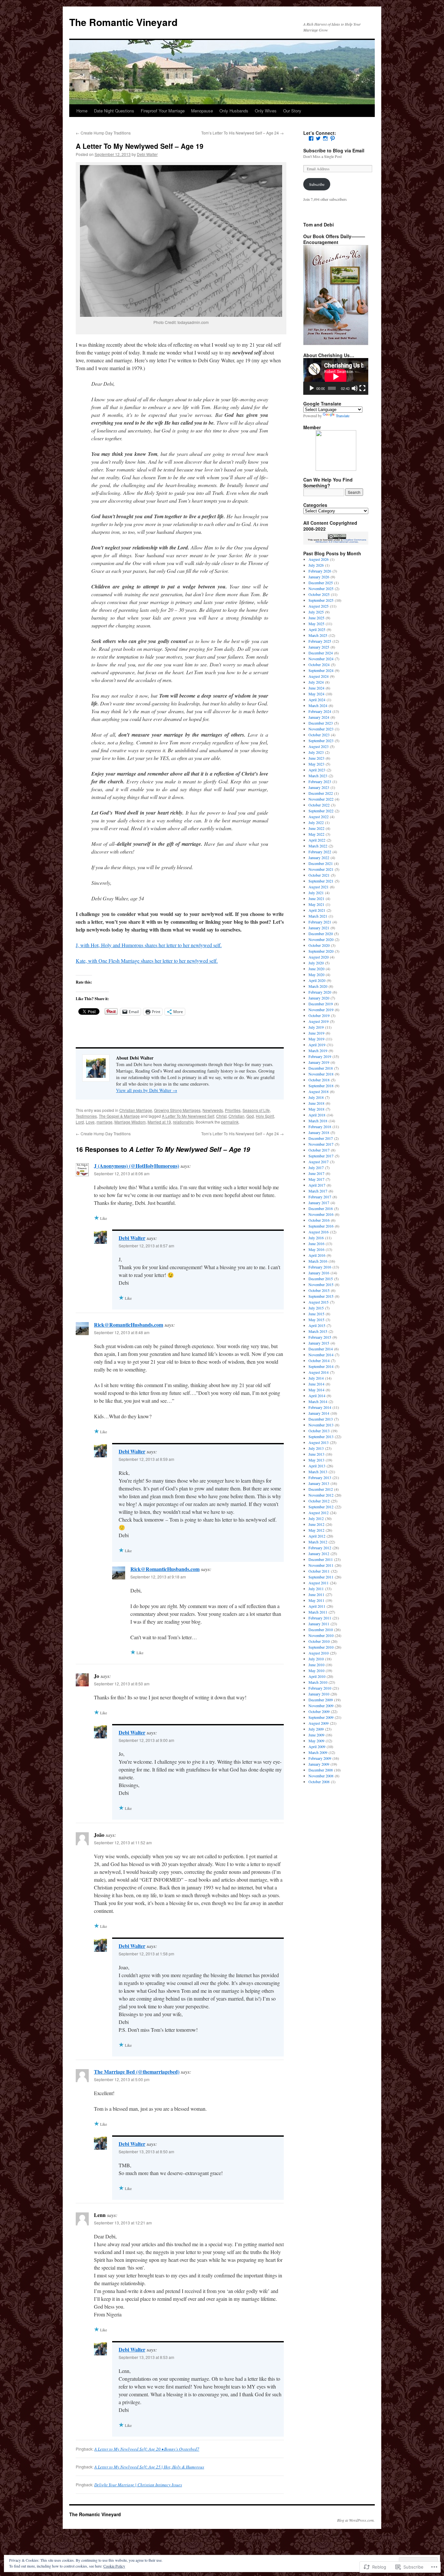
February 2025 (320, 641)
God (250, 1116)
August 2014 (319, 1372)
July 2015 (316, 1308)
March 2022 (318, 846)
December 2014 (321, 1349)
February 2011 (320, 1618)
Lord (80, 1122)
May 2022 (316, 834)
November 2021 (321, 869)
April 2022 (317, 840)
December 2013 (321, 1419)
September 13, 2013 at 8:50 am (146, 2151)
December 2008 (321, 1770)
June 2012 (316, 1524)
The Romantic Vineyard (123, 22)
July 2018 (316, 1097)
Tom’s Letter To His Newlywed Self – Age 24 (242, 133)
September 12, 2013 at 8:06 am (122, 1173)
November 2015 (321, 1284)
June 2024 (316, 688)
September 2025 (321, 600)
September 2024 (321, 670)
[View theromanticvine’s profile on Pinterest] (333, 138)
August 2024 (319, 676)
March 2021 (318, 916)
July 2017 (316, 1167)
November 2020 (321, 939)
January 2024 (319, 717)
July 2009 (316, 1729)
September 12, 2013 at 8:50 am (122, 1684)
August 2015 (319, 1302)
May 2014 (316, 1390)
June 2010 (316, 1665)
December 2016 (321, 1208)
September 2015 (321, 1296)
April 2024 (317, 700)
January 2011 (319, 1624)
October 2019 (319, 1015)
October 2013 (319, 1431)
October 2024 (319, 664)
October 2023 (319, 735)
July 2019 (316, 1027)
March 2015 (318, 1331)
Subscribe (317, 184)
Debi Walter (147, 154)
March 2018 (318, 1121)
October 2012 (319, 1501)
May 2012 (316, 1530)
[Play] (312, 388)
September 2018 (321, 1086)
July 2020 (316, 963)
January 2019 (319, 1062)
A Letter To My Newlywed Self (188, 1116)
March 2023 (318, 776)
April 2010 (317, 1676)
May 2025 (316, 624)
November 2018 (321, 1074)
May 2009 (316, 1741)
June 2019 (316, 1033)
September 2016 (321, 1226)
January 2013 (319, 1483)
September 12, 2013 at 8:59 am (146, 1459)
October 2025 (319, 594)
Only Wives (266, 111)
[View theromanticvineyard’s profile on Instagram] (325, 138)
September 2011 (321, 1577)
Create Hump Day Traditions (103, 133)
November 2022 (321, 799)
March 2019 (318, 1050)
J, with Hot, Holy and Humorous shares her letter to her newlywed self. (149, 945)
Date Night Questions (114, 111)
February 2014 (320, 1407)
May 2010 (316, 1670)
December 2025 (321, 583)
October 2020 (319, 945)
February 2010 (320, 1688)
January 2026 (319, 577)
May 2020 (316, 974)
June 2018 (316, 1103)
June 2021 (316, 898)
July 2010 (316, 1659)
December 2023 (321, 723)
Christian (236, 1116)
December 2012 (321, 1489)
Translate (343, 416)
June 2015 (316, 1314)
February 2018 (320, 1127)
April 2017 (317, 1185)
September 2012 (321, 1507)
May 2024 (316, 694)
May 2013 (316, 1460)
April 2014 (317, 1396)
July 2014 (316, 1378)
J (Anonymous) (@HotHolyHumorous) (137, 1166)
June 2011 (316, 1594)
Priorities (233, 1110)
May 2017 (316, 1179)
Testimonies (86, 1116)
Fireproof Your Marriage (163, 111)
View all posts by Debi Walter (147, 1090)
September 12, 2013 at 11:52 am (123, 1842)
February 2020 (320, 992)
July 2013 (316, 1448)
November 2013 (321, 1425)
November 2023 (321, 729)
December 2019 (321, 1004)
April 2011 (317, 1606)
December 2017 (321, 1138)
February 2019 (320, 1056)
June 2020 (316, 969)
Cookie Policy (114, 2566)
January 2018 (319, 1132)
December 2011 (321, 1559)
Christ (221, 1116)
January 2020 (319, 998)
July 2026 (316, 565)
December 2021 (321, 863)
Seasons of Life (256, 1110)
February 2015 (320, 1337)
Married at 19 (159, 1122)
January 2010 (319, 1694)
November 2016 (321, 1214)
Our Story (292, 111)
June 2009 (316, 1735)
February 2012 (320, 1548)
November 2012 (321, 1495)
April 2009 (317, 1746)
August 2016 (319, 1232)
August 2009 (319, 1723)
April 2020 (317, 980)
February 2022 (320, 852)
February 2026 (320, 571)
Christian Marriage (136, 1110)
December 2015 (321, 1279)
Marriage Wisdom (130, 1122)
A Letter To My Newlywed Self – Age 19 (140, 146)
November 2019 (321, 1010)
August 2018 (319, 1091)
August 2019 (319, 1021)
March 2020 (318, 986)
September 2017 (321, 1156)
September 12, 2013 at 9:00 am (146, 1740)
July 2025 (316, 612)
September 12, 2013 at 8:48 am (122, 1332)
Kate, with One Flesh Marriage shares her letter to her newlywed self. (147, 961)
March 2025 (318, 635)
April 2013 (317, 1466)
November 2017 (321, 1144)
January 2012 (319, 1553)
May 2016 (316, 1249)
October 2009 (319, 1711)
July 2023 (316, 752)
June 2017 (316, 1173)
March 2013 (318, 1472)
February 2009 (320, 1758)
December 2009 (321, 1700)
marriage (104, 1122)
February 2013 (320, 1477)
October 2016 (319, 1220)
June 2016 (316, 1243)
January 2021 (319, 928)
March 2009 (318, 1752)
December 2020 (321, 934)
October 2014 (319, 1360)
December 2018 (321, 1068)
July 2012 (316, 1518)
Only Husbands (234, 111)
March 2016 (318, 1261)
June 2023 (316, 758)
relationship (183, 1122)
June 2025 (316, 618)
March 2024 (318, 705)
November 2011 (321, 1565)
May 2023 (316, 764)
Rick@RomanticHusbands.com (129, 1325)
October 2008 (319, 1782)
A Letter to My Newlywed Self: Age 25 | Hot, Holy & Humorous (149, 2467)
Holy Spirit (265, 1116)
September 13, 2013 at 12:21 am (123, 2223)
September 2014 (321, 1366)
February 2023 (320, 781)
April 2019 (317, 1045)
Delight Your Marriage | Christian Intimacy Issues (138, 2485)
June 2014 (316, 1384)
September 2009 (321, 1717)
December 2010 (321, 1629)
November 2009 (321, 1706)
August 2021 (319, 887)
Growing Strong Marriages (177, 1110)
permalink (230, 1122)
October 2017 (319, 1150)
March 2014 (318, 1401)
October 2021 (319, 875)
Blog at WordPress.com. (356, 2520)
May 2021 (316, 904)
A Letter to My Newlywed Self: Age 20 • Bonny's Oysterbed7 (147, 2449)
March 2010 (318, 1682)
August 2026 (319, 559)
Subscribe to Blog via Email (334, 150)
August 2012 (319, 1513)
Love (90, 1122)
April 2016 (317, 1255)
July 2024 (316, 682)
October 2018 (319, 1080)
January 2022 (319, 857)
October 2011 (319, 1571)
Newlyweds (213, 1110)
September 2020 (321, 951)
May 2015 (316, 1320)
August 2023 (319, 746)
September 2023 (321, 741)
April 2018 (317, 1115)
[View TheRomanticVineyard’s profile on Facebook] (311, 138)
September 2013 (321, 1436)
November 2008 (321, 1776)
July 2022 (316, 822)
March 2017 (318, 1191)
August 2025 (319, 606)
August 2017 (319, 1162)
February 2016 (320, 1267)
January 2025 (319, 647)
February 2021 (320, 922)
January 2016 (319, 1273)
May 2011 (316, 1600)
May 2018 (316, 1109)
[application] (336, 376)
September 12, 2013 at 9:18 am (158, 1577)
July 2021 (316, 893)
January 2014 (319, 1413)
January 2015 (319, 1343)
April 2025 (317, 629)
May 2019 (316, 1039)
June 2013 (316, 1454)
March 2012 (318, 1542)
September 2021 (321, 881)
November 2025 (321, 588)
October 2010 (319, 1641)
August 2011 (319, 1583)
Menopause (202, 111)
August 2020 (319, 957)
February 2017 (320, 1197)
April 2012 (317, 1536)
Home (82, 111)
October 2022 (319, 805)
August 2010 (319, 1653)
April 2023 (317, 770)
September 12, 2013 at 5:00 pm (122, 2079)
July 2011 (316, 1589)
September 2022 (321, 811)
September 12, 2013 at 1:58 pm (146, 1954)
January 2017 (319, 1203)
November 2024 (321, 659)
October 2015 (319, 1290)
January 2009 (319, 1764)
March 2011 (318, 1612)
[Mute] (355, 388)
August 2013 (319, 1442)
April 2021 (317, 910)
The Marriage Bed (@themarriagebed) (137, 2072)
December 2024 (321, 653)
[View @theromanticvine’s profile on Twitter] (318, 138)
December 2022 (321, 793)
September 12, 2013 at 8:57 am (146, 1246)
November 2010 (321, 1635)
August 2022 (319, 817)
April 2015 (317, 1325)
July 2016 (316, 1238)
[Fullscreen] (362, 388)
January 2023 (319, 787)
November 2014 (321, 1355)
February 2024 (320, 711)
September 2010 (321, 1647)
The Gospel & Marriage (119, 1116)
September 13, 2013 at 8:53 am (146, 2357)
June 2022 (316, 828)
